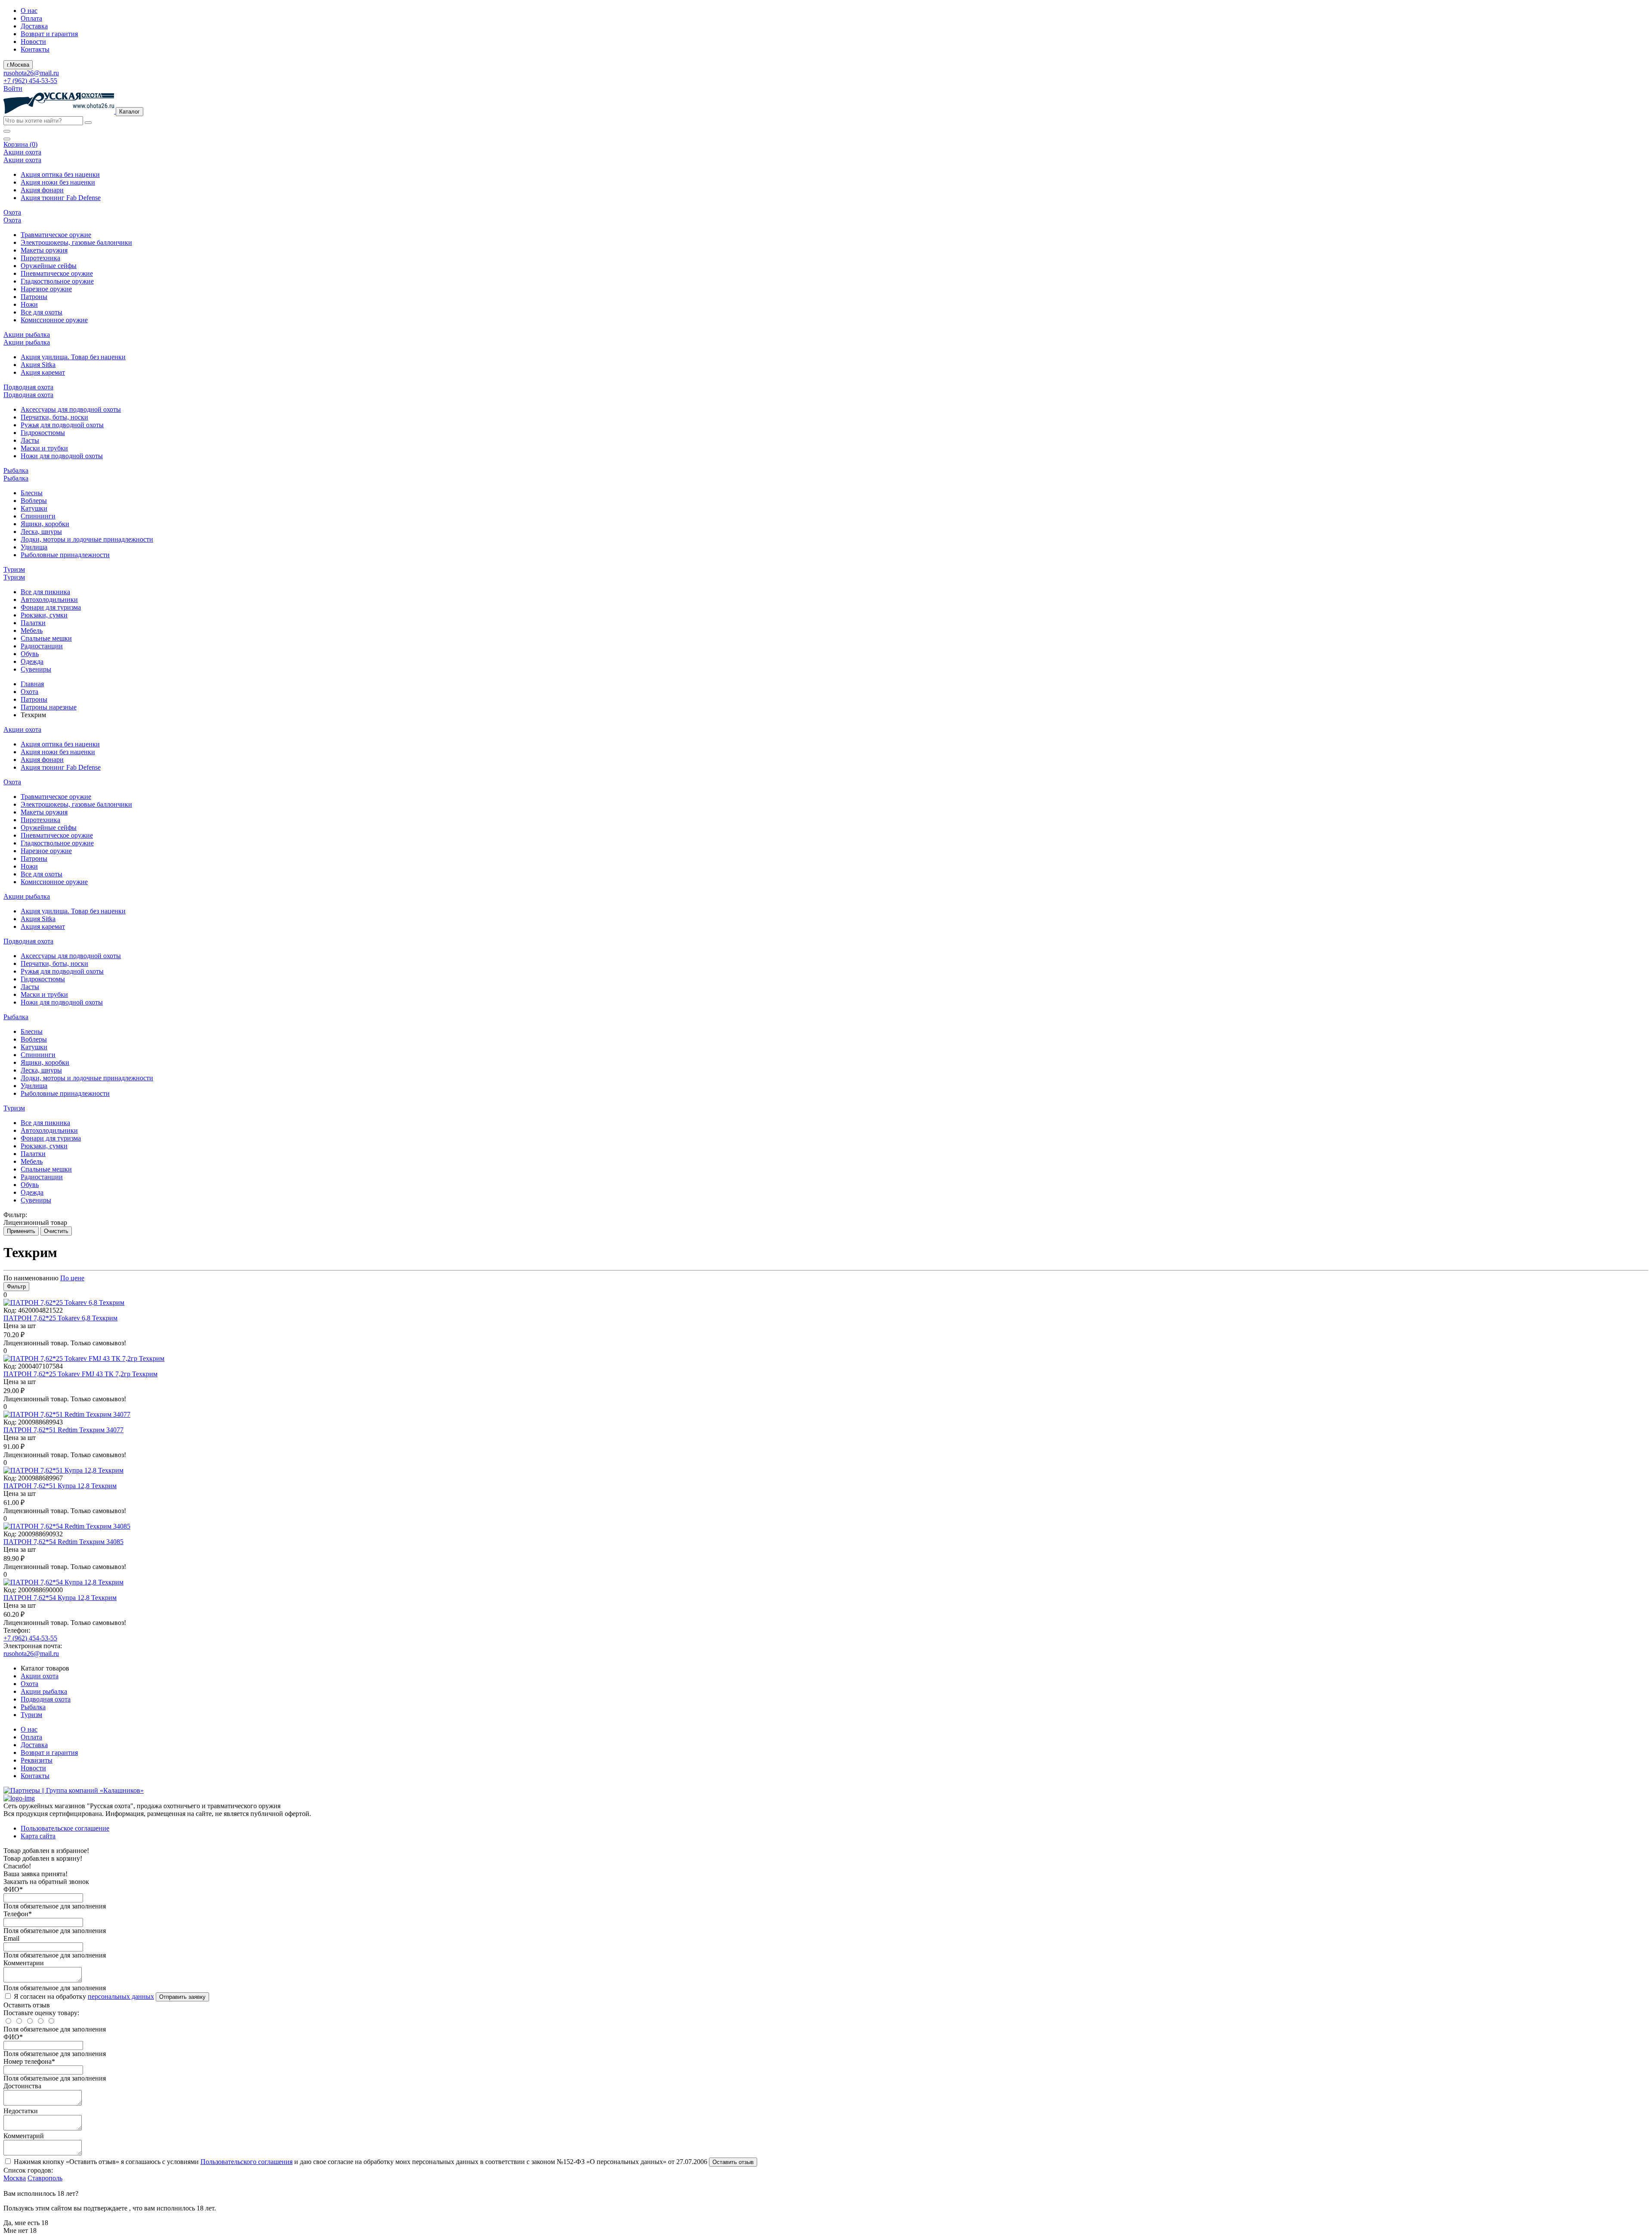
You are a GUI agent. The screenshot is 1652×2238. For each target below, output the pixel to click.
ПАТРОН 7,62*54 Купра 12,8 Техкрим (60, 1598)
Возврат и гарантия (49, 34)
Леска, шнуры (41, 532)
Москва (15, 2178)
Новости (33, 42)
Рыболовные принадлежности (65, 555)
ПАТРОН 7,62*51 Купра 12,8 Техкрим (60, 1486)
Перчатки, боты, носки (54, 417)
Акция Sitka (38, 365)
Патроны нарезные (49, 707)
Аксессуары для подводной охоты (71, 409)
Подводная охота (46, 1699)
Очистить (56, 1231)
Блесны (32, 493)
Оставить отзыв (733, 2162)
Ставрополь (45, 2178)
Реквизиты (37, 1760)
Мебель (32, 630)
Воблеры (34, 501)
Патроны (34, 297)
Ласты (30, 440)
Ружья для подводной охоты (62, 425)
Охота (29, 692)
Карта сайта (38, 1836)
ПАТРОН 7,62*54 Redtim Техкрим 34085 (63, 1542)
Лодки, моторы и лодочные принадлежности (87, 539)
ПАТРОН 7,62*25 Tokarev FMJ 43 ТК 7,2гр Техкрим (80, 1374)
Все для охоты (42, 312)
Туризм (31, 1715)
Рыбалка (33, 1707)
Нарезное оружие (46, 289)
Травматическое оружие (56, 235)
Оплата (31, 18)
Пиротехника (40, 258)
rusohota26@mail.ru (31, 73)
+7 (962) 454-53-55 (30, 81)
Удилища (34, 547)
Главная (32, 684)
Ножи (29, 304)
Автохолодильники (49, 600)
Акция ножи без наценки (58, 182)
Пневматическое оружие (57, 273)
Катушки (34, 508)
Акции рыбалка (44, 1691)
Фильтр (16, 1287)
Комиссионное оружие (54, 320)
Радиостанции (42, 646)
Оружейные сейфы (49, 266)
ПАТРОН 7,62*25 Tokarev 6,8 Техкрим (60, 1318)
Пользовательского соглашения (247, 2162)
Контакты (35, 49)
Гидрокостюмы (43, 433)
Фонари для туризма (51, 607)
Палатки (33, 623)
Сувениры (36, 669)
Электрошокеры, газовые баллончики (76, 242)
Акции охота (40, 1676)
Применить (21, 1231)
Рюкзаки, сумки (44, 615)
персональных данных (121, 1996)
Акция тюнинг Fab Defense (61, 198)
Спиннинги (38, 516)
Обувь (30, 654)
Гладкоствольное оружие (57, 281)
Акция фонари (42, 190)
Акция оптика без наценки (60, 174)
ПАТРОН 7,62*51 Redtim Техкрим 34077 (63, 1430)
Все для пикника (45, 592)
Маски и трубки (44, 448)
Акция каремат (43, 372)
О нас (29, 11)
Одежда (32, 661)
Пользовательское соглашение (65, 1828)
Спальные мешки (46, 638)
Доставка (34, 26)
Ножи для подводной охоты (62, 456)
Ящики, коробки (45, 524)
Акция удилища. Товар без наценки (73, 357)
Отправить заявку (182, 1997)
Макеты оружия (44, 250)
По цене (72, 1278)
